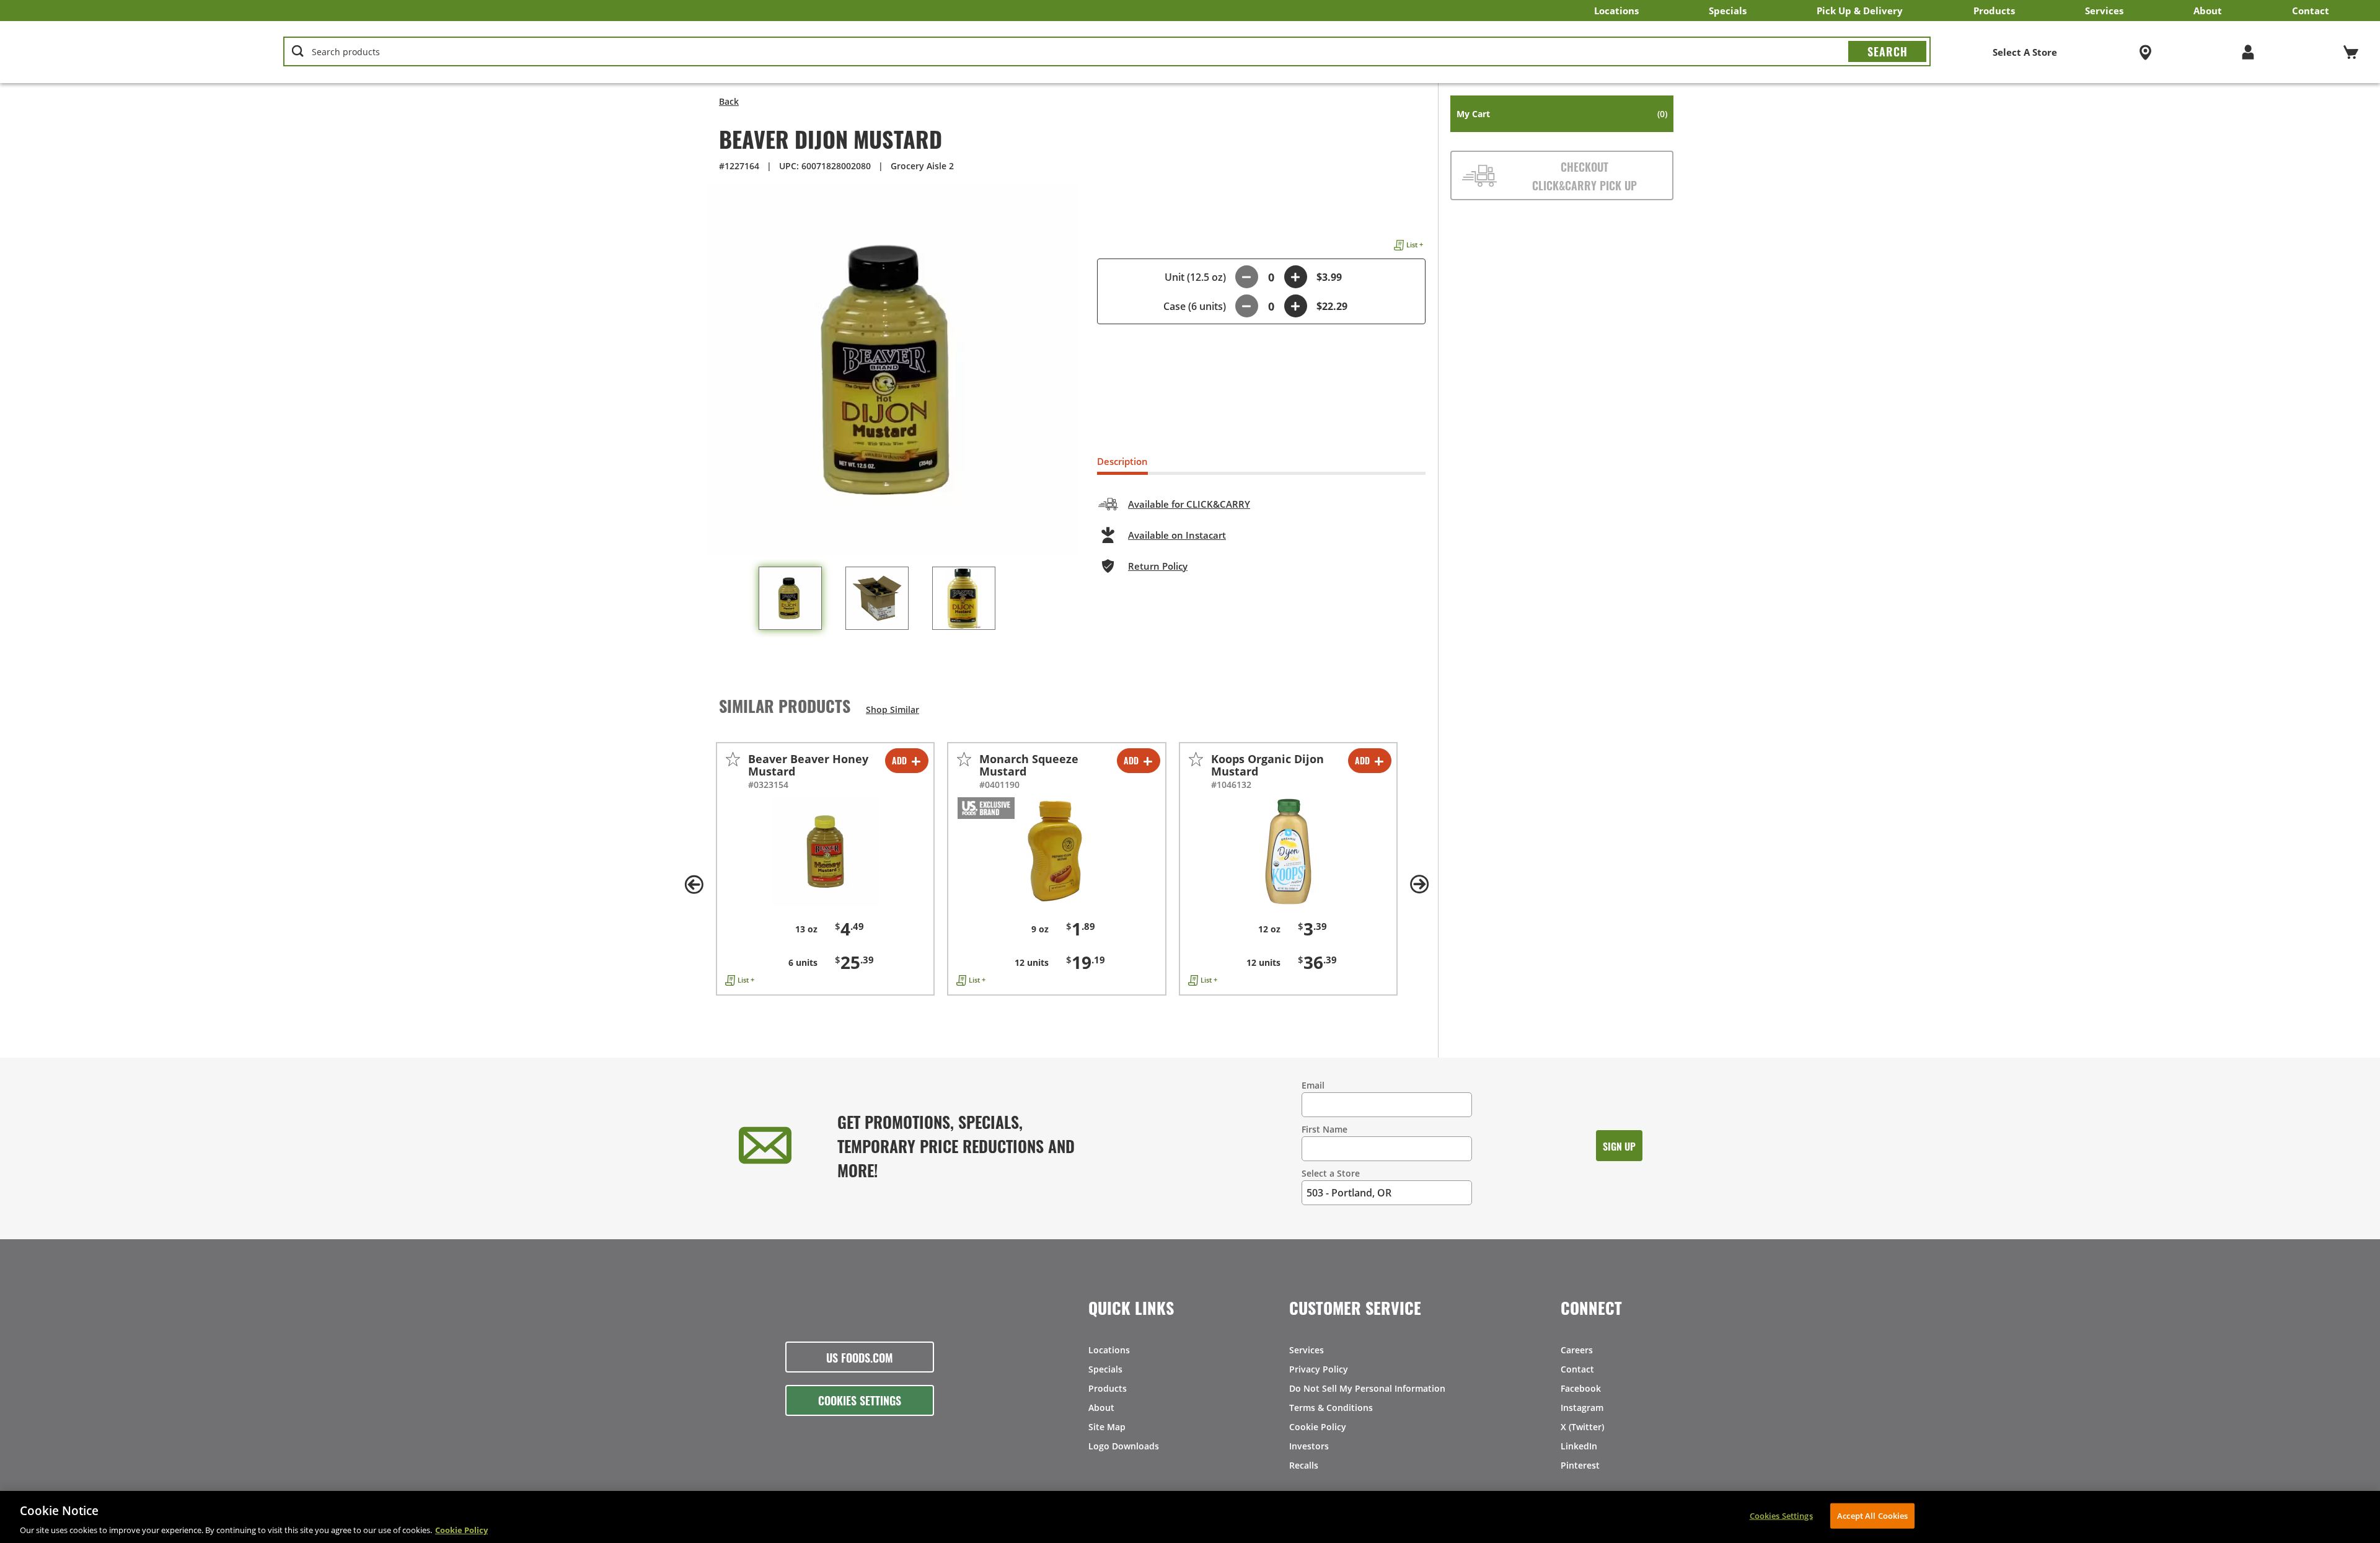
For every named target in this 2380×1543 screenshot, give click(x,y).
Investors (1309, 1446)
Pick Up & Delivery (1860, 11)
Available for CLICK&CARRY (1189, 504)
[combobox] (1107, 52)
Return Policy (1158, 566)
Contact (2311, 11)
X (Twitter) (1582, 1427)
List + (1415, 245)
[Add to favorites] (733, 759)
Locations (1616, 11)
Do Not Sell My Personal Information (1367, 1388)
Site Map (1107, 1427)
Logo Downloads (1124, 1446)
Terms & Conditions (1331, 1408)
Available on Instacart (1177, 535)
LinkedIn (1579, 1446)
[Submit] (1887, 51)
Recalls (1304, 1465)
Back (729, 101)
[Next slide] (1419, 885)
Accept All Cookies (1872, 1515)
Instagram (1582, 1408)
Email (1313, 1085)
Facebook (1581, 1388)
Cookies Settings (860, 1400)
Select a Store (1331, 1173)
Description (1122, 461)
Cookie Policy (1318, 1427)
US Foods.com (860, 1357)
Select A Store (2025, 52)
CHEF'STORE (118, 52)
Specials (1728, 11)
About (2208, 11)
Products (1994, 11)
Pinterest (1580, 1465)
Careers (1577, 1350)
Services (2104, 11)
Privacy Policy (1319, 1369)
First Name (1324, 1129)
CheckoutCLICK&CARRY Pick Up (1584, 175)
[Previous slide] (694, 885)
